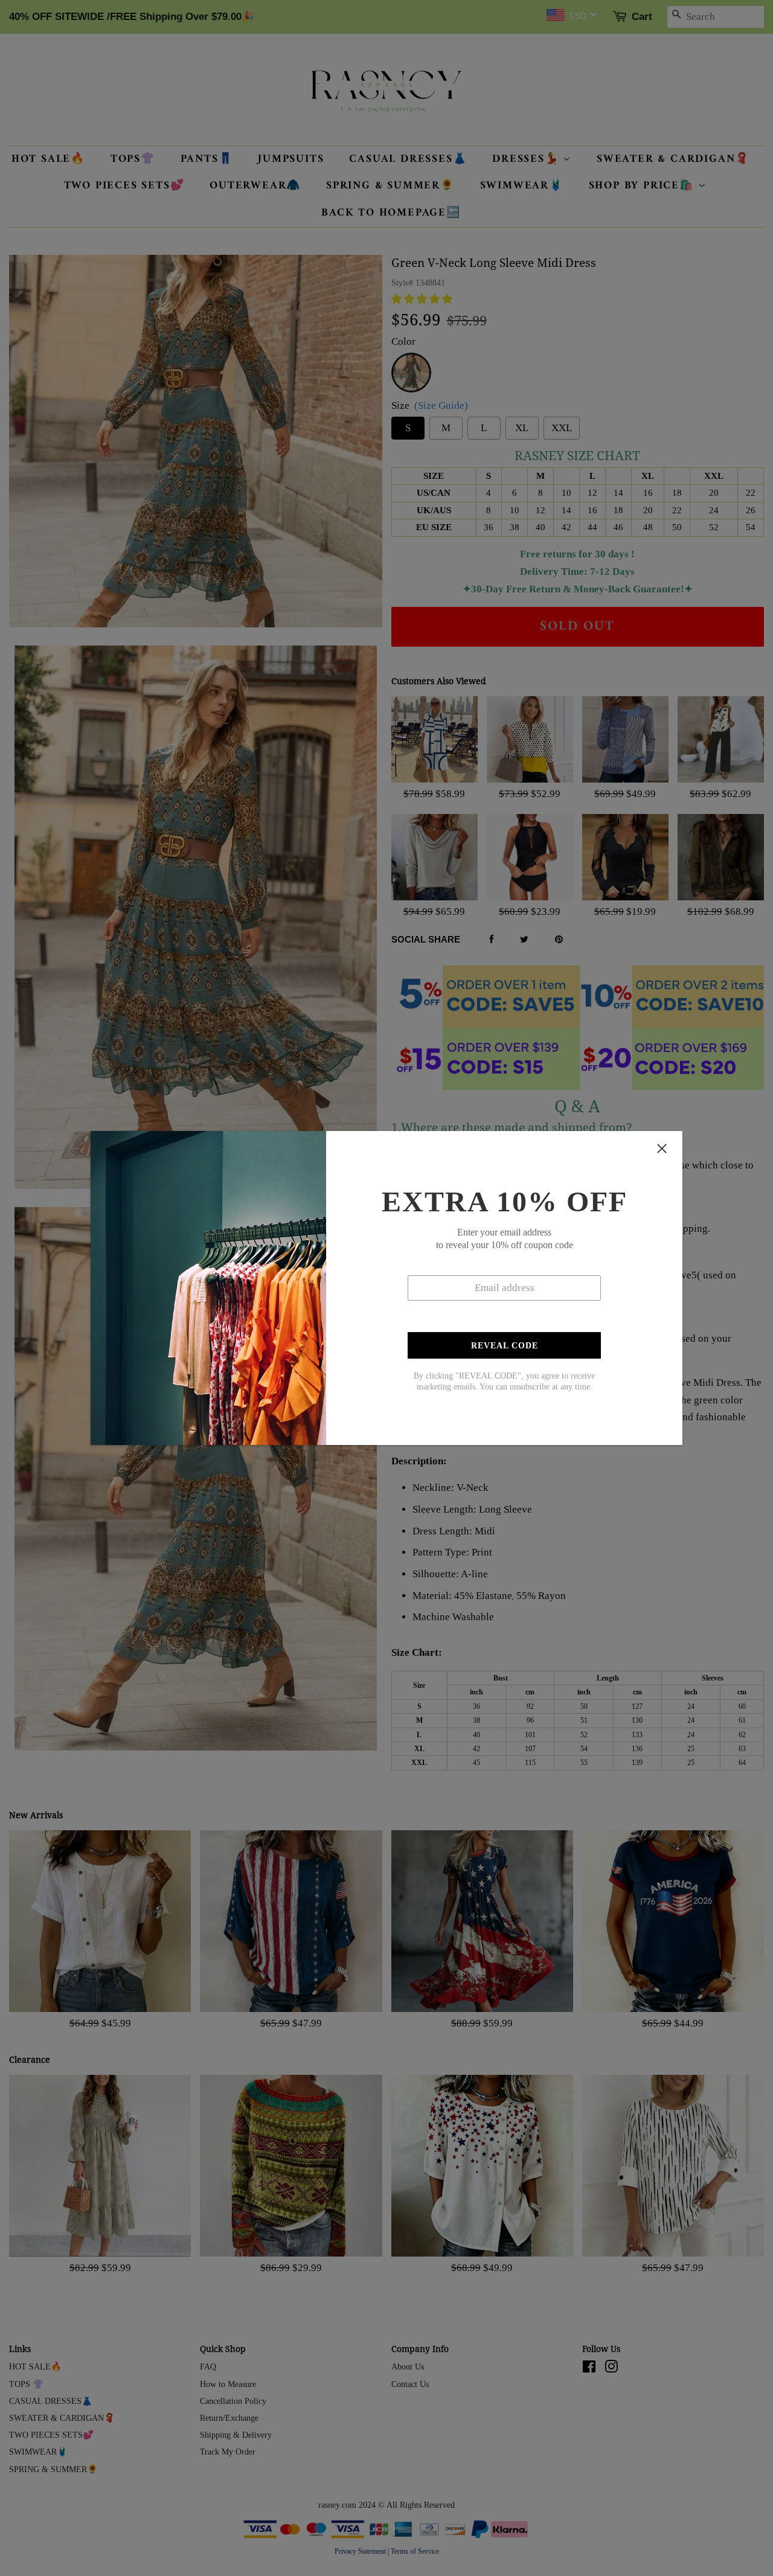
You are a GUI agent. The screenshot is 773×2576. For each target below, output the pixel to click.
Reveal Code (505, 1346)
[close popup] (662, 1149)
